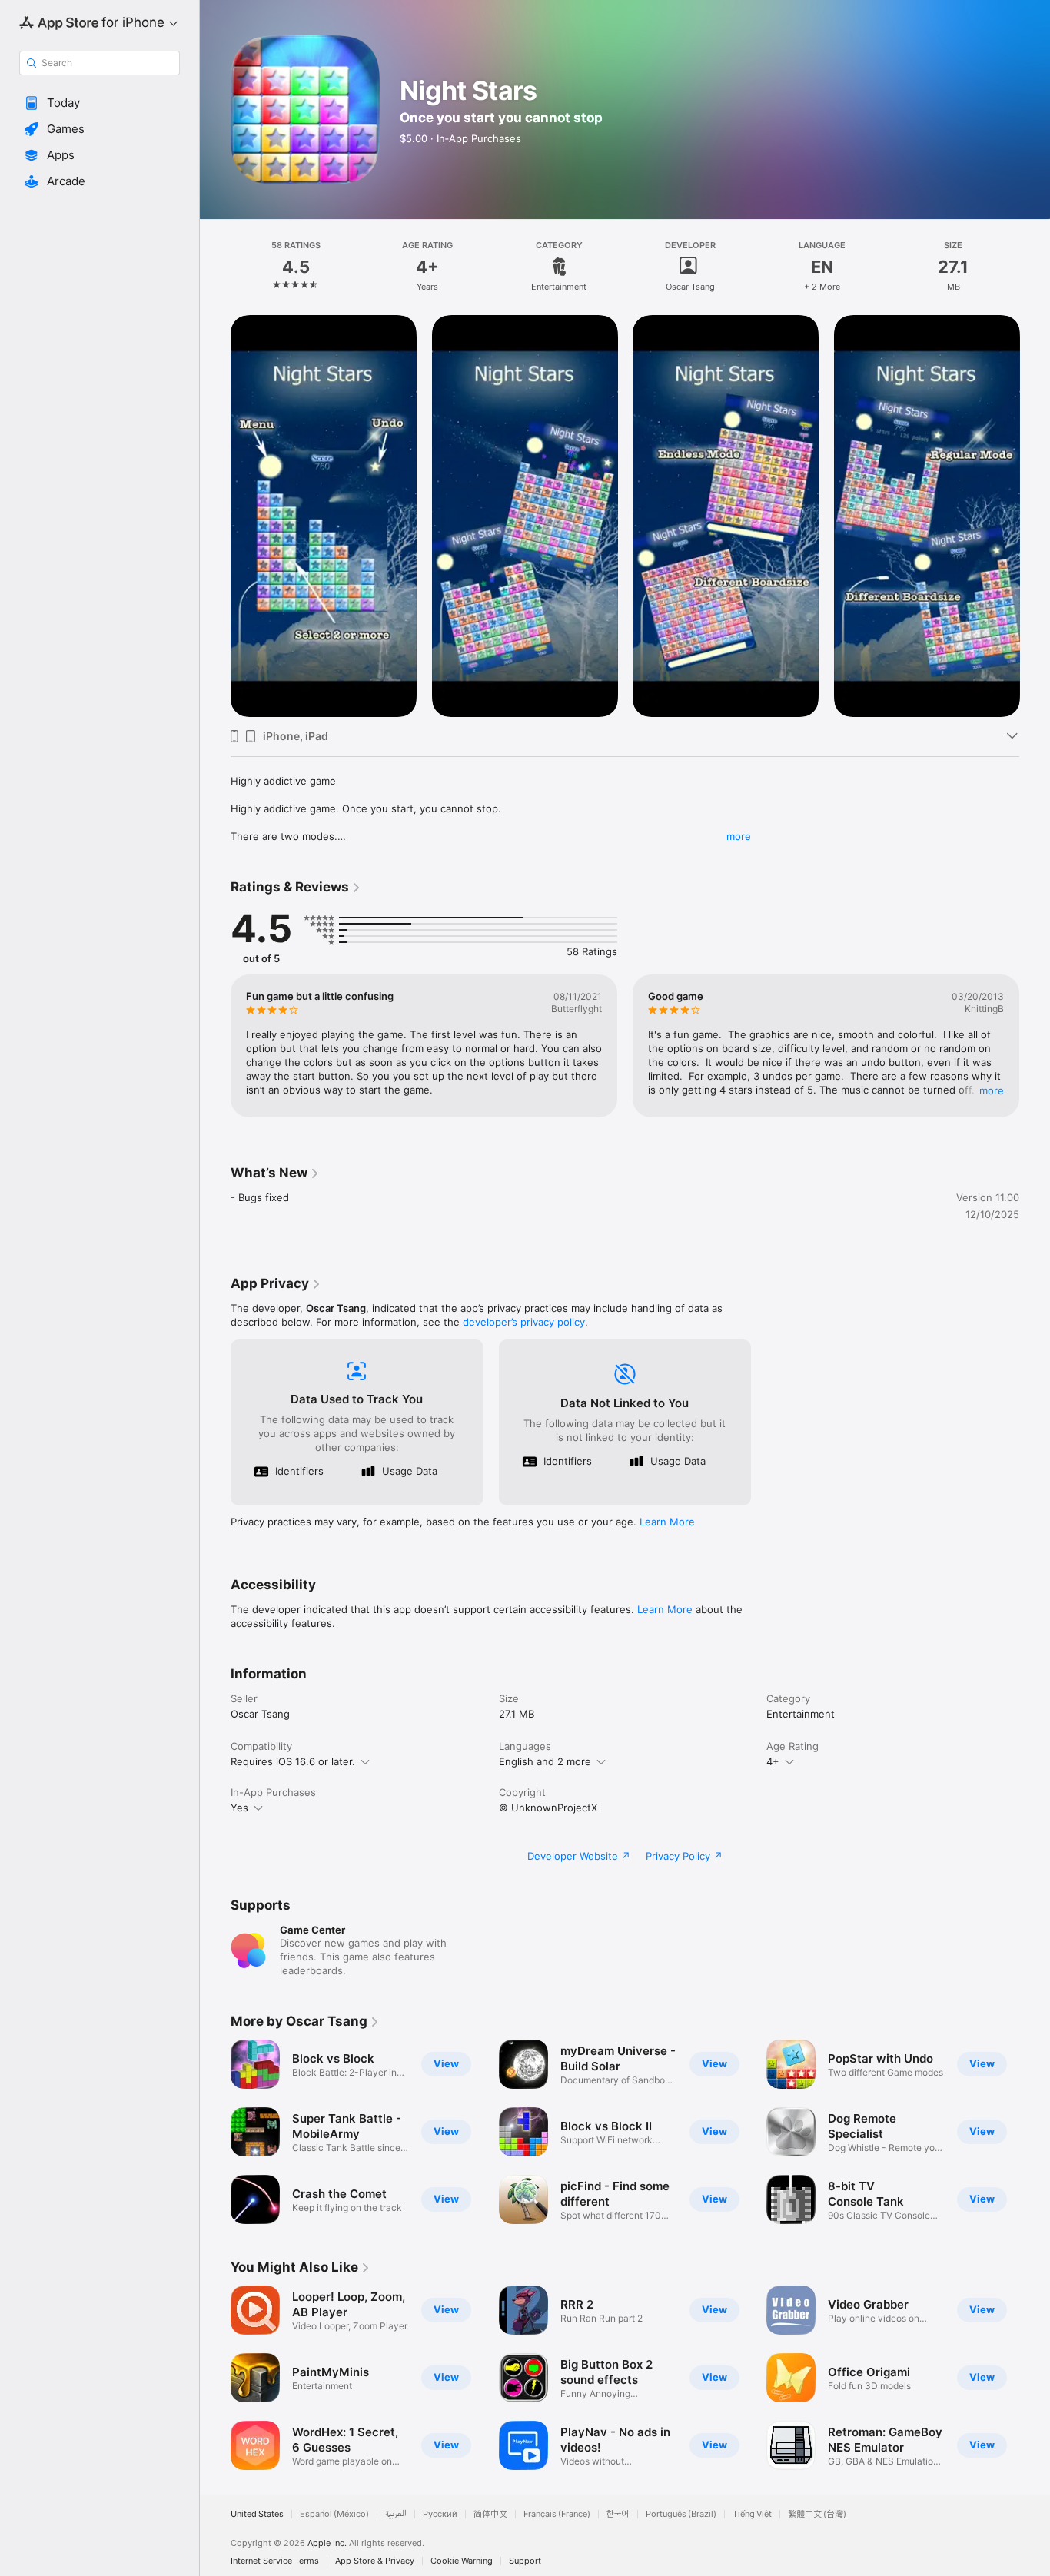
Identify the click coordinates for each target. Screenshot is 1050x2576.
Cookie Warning (462, 2561)
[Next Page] (1035, 1046)
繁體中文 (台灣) (817, 2514)
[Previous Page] (215, 1046)
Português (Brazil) (681, 2514)
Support (525, 2561)
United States (257, 2514)
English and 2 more (545, 1761)
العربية (396, 2514)
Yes (239, 1808)
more (739, 836)
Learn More (667, 1522)
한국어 (618, 2514)
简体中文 (490, 2514)
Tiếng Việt (752, 2514)
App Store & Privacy (375, 2561)
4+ (773, 1761)
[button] (100, 103)
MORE (992, 1090)
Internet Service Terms (275, 2561)
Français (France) (557, 2514)
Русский (440, 2514)
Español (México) (334, 2514)
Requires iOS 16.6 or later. (293, 1761)
